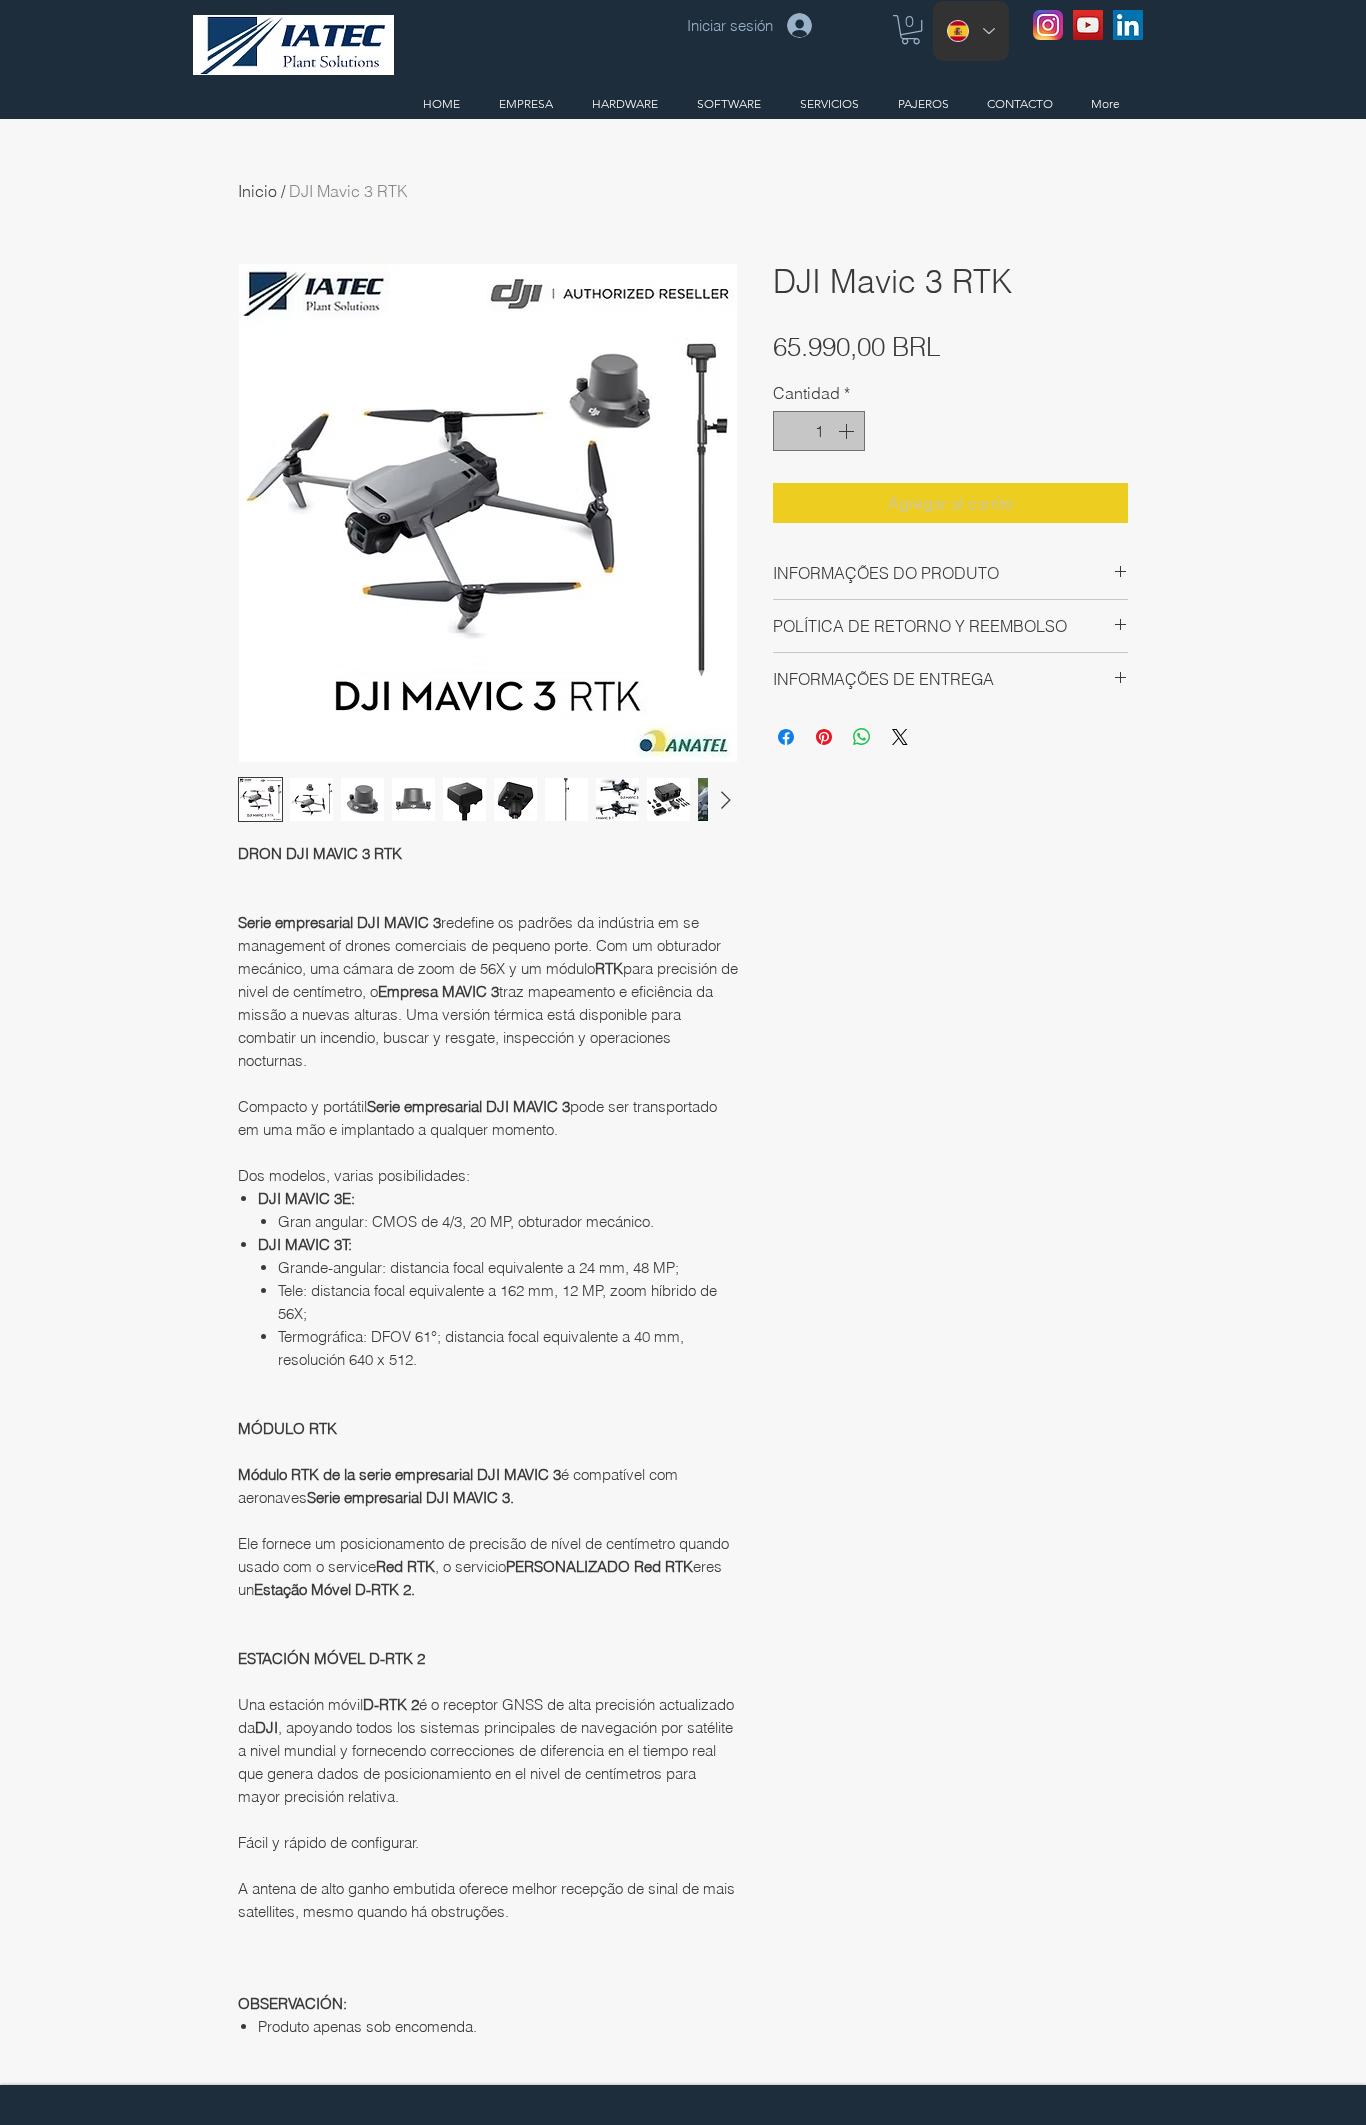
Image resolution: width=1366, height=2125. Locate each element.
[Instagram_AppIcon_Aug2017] (1048, 25)
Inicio (257, 191)
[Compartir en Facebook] (786, 737)
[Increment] (848, 431)
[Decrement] (790, 431)
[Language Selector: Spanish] (971, 31)
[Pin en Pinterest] (824, 737)
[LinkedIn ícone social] (1128, 25)
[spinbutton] (819, 431)
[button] (910, 29)
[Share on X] (900, 737)
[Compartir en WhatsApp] (862, 737)
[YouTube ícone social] (1088, 25)
